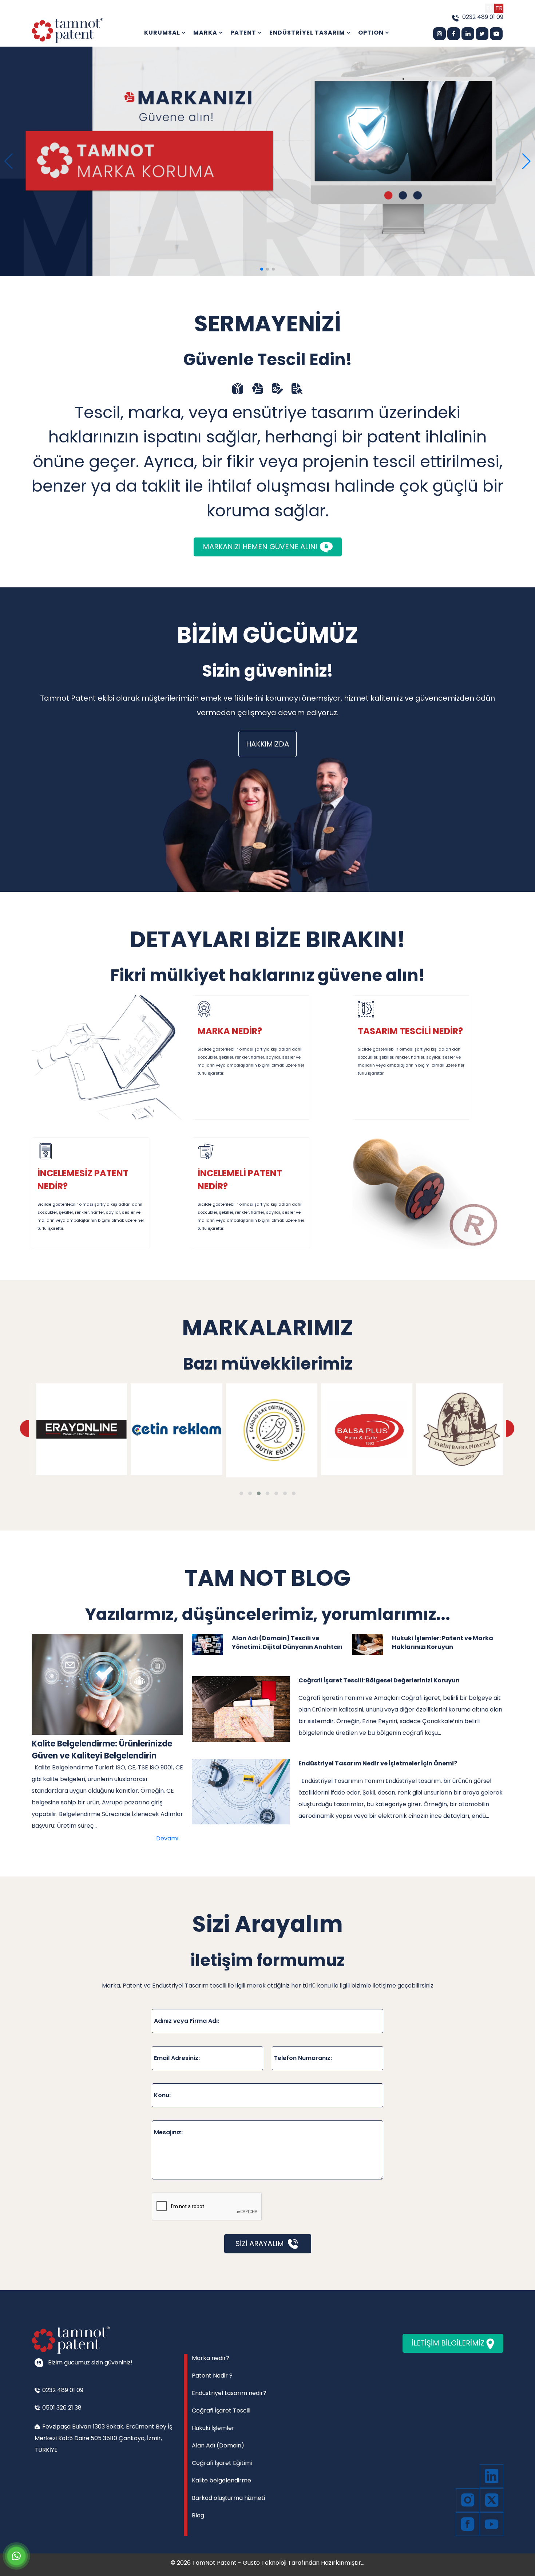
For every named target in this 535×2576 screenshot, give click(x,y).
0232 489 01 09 (483, 17)
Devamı (167, 1838)
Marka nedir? (211, 2358)
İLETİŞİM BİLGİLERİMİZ (449, 2343)
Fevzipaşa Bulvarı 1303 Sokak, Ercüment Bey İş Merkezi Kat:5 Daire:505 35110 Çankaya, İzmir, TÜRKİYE (103, 2438)
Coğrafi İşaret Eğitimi (222, 2463)
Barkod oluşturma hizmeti (228, 2498)
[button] (526, 161)
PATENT (244, 33)
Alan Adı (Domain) (218, 2445)
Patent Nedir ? (212, 2376)
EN (490, 8)
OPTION (372, 33)
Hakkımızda (267, 744)
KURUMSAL (163, 33)
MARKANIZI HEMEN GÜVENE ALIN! (261, 547)
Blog (198, 2515)
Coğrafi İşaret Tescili (221, 2410)
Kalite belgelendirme (221, 2480)
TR (499, 8)
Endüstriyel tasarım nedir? (229, 2393)
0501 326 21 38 (61, 2408)
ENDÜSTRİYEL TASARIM (308, 33)
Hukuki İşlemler (213, 2428)
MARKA (206, 33)
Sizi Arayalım (261, 2244)
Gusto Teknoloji (265, 2563)
